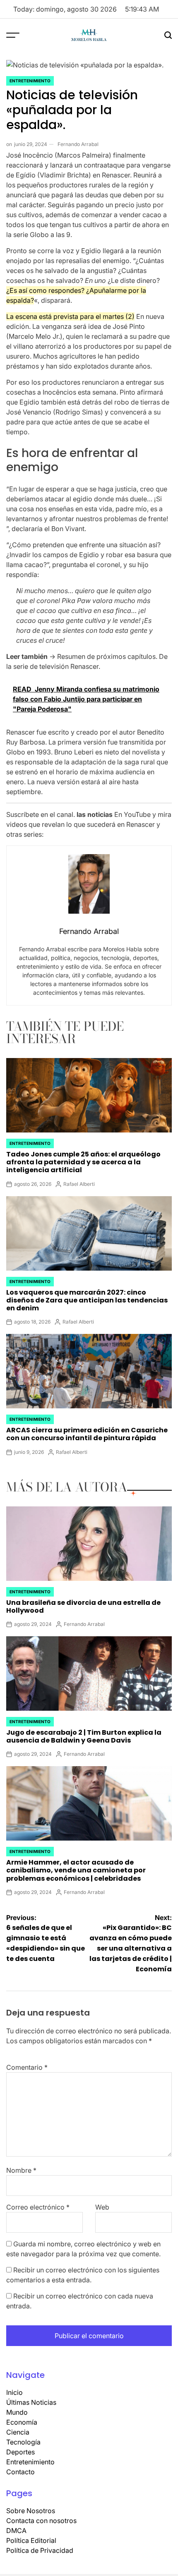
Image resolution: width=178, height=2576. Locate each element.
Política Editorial (31, 2540)
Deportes (20, 2452)
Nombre (21, 2170)
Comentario (27, 2067)
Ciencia (18, 2432)
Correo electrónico (38, 2207)
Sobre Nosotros (31, 2511)
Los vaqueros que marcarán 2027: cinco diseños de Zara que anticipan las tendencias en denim (87, 1300)
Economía (22, 2422)
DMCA (16, 2531)
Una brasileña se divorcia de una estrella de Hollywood (83, 1606)
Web (102, 2207)
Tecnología (23, 2442)
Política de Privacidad (40, 2550)
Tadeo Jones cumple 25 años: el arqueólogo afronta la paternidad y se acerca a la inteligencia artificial (83, 1162)
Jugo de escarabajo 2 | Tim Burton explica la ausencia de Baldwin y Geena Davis (84, 1736)
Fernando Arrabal (78, 144)
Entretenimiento (30, 81)
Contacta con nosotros (41, 2521)
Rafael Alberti (79, 1184)
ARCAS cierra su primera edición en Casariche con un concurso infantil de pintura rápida (87, 1434)
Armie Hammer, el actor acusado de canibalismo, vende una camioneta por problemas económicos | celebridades (76, 1870)
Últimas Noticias (31, 2402)
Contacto (20, 2472)
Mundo (17, 2412)
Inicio (14, 2392)
